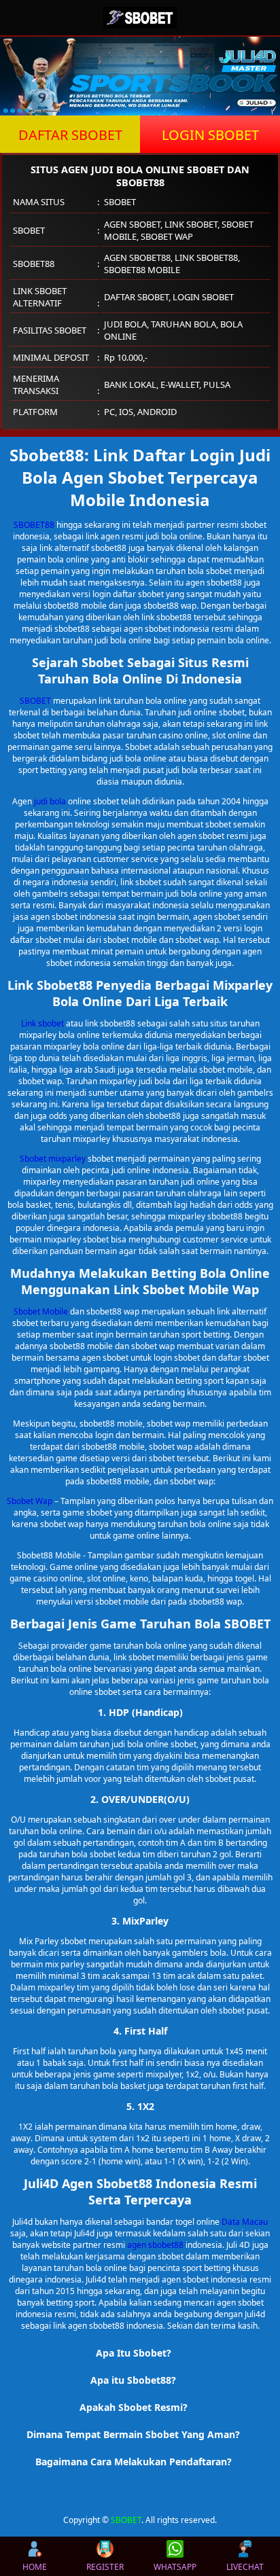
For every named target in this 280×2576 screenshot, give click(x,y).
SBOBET (35, 701)
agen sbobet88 (155, 2245)
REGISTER (105, 2567)
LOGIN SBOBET (210, 135)
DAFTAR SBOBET (70, 135)
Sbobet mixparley (53, 1159)
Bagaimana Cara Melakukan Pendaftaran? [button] (134, 2462)
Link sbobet (42, 1023)
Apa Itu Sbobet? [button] (134, 2353)
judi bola (50, 801)
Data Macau (245, 2222)
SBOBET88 (34, 525)
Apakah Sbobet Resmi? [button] (134, 2407)
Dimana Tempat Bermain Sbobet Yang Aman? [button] (133, 2434)
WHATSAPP (175, 2567)
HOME (35, 2567)
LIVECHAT (245, 2567)
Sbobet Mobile (41, 1311)
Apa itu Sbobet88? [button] (133, 2380)
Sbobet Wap (30, 1501)
